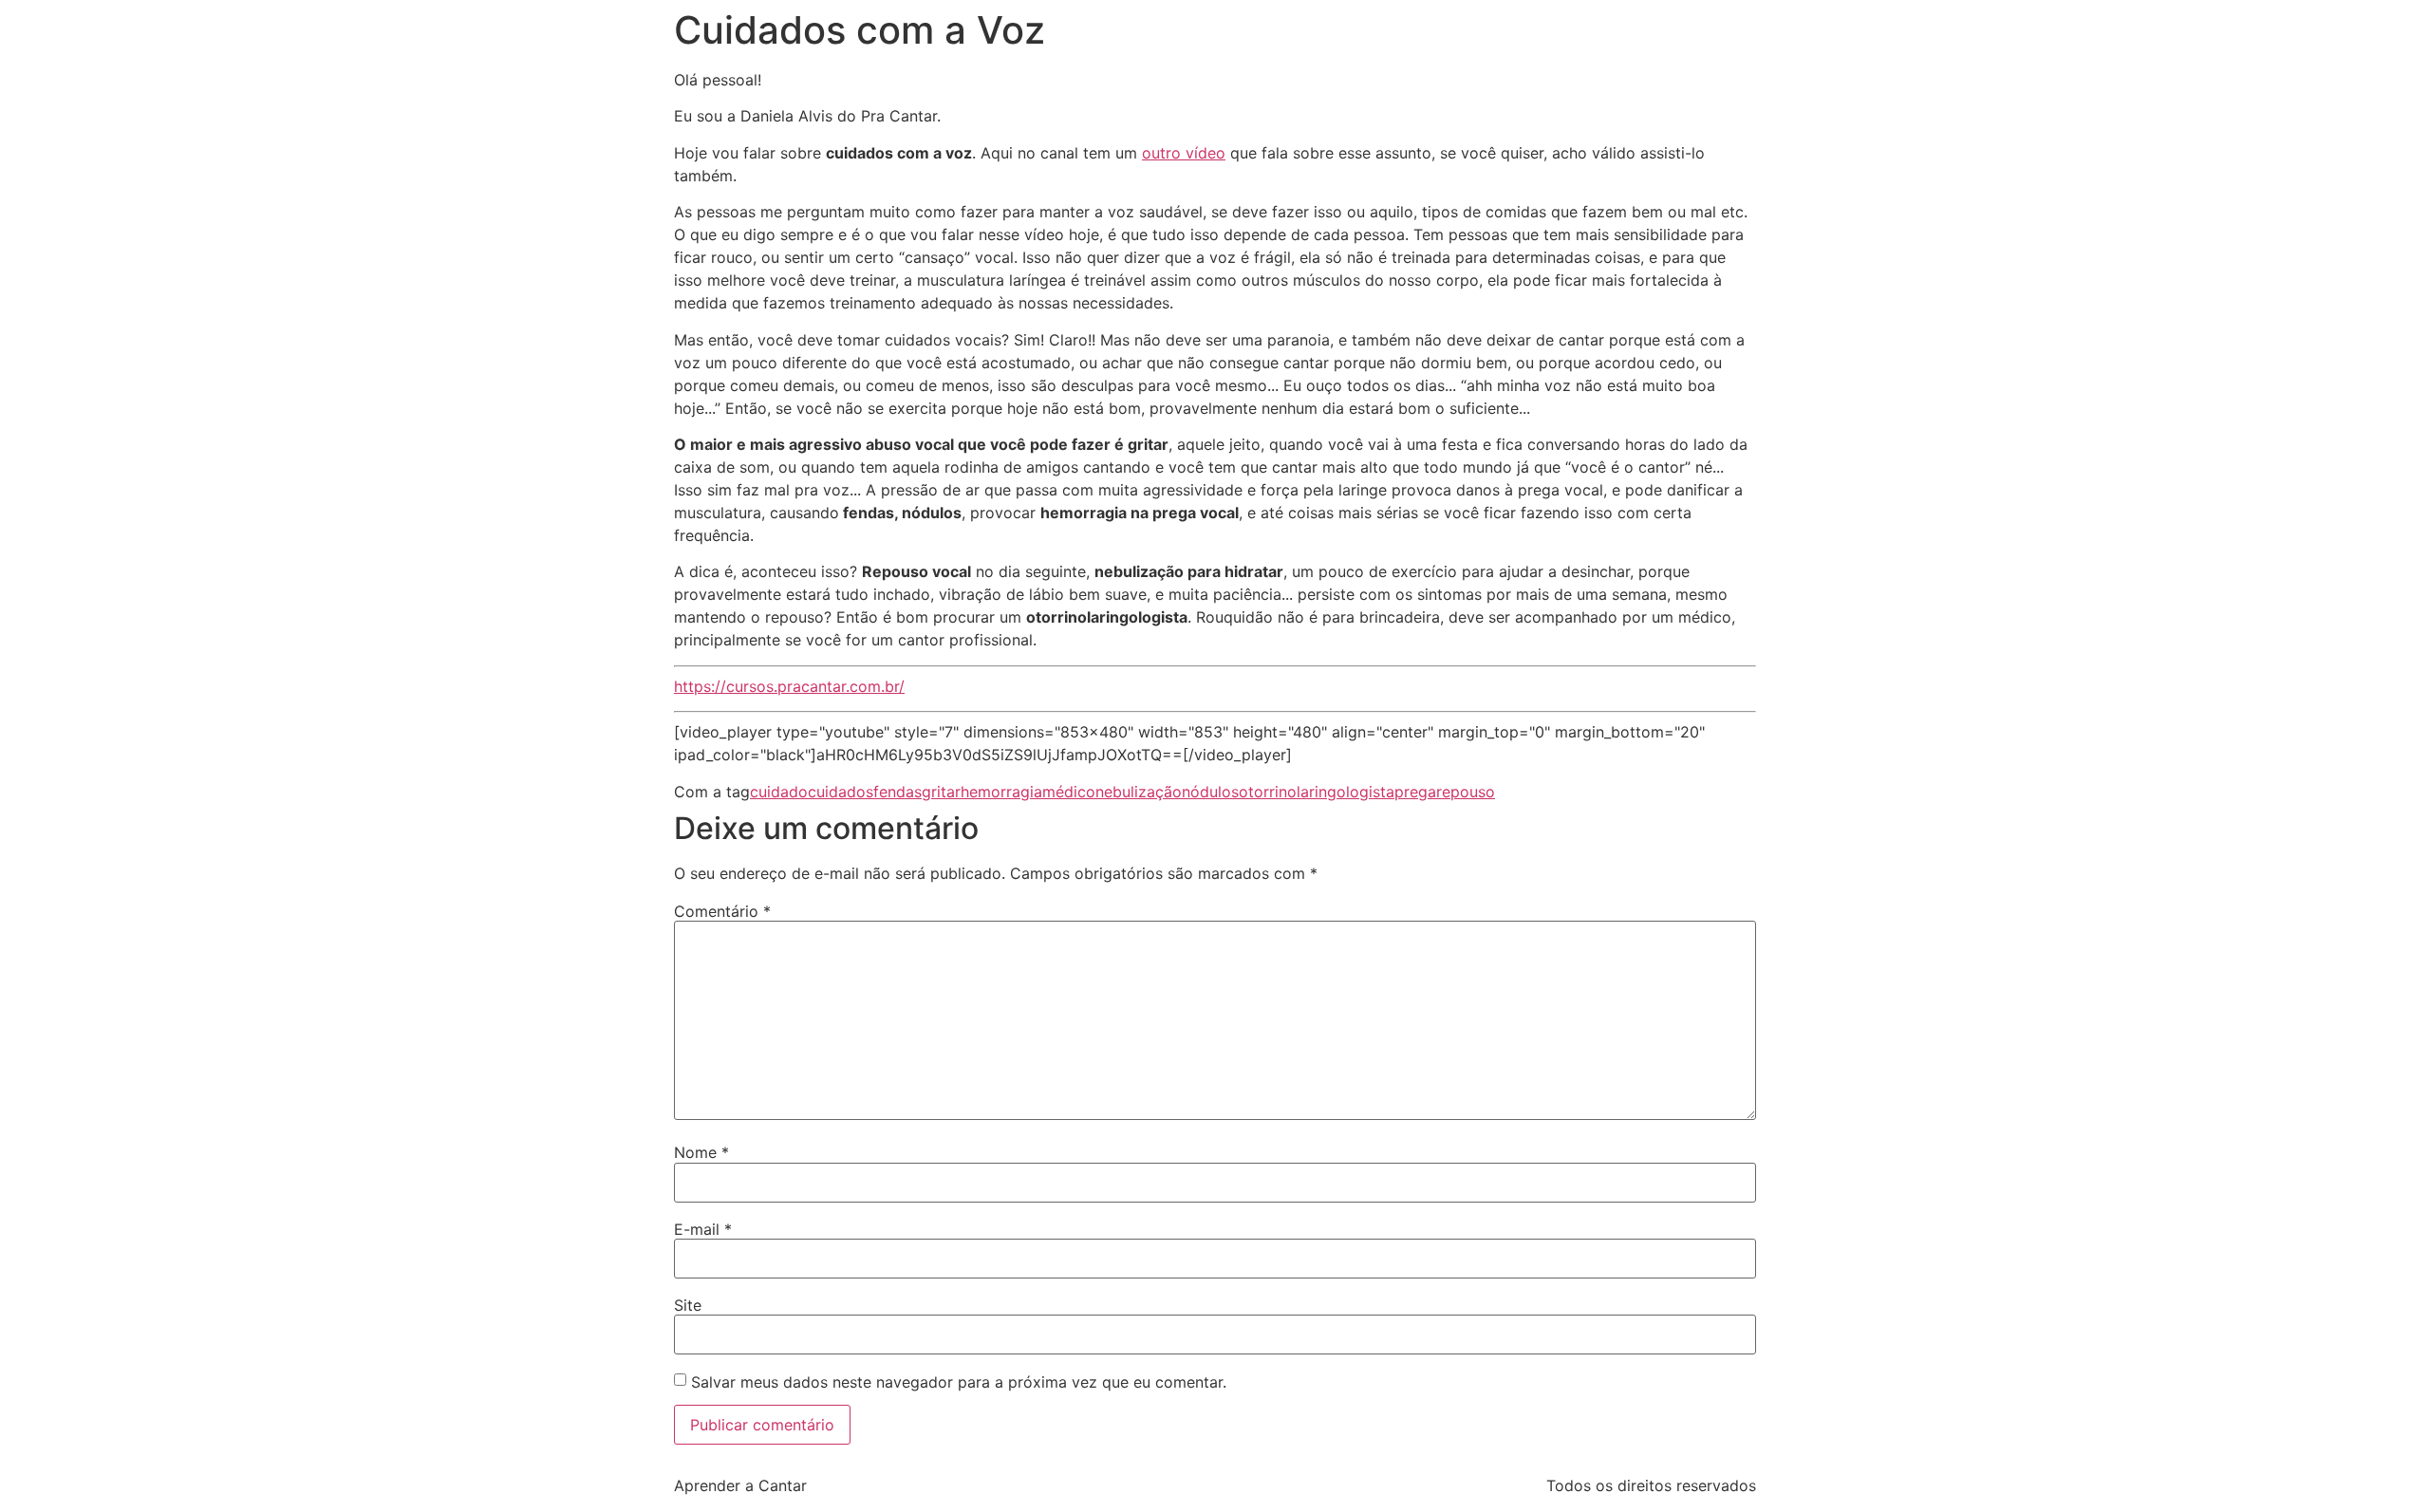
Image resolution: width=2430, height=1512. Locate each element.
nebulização (1139, 792)
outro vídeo (1184, 153)
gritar (941, 792)
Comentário (722, 911)
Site (688, 1305)
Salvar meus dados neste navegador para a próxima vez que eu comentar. (959, 1382)
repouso (1466, 792)
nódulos (1210, 792)
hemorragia (1001, 792)
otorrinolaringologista (1317, 792)
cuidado (779, 792)
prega (1415, 792)
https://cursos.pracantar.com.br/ (789, 686)
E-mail (703, 1229)
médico (1069, 792)
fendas (897, 792)
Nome (701, 1152)
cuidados (841, 792)
